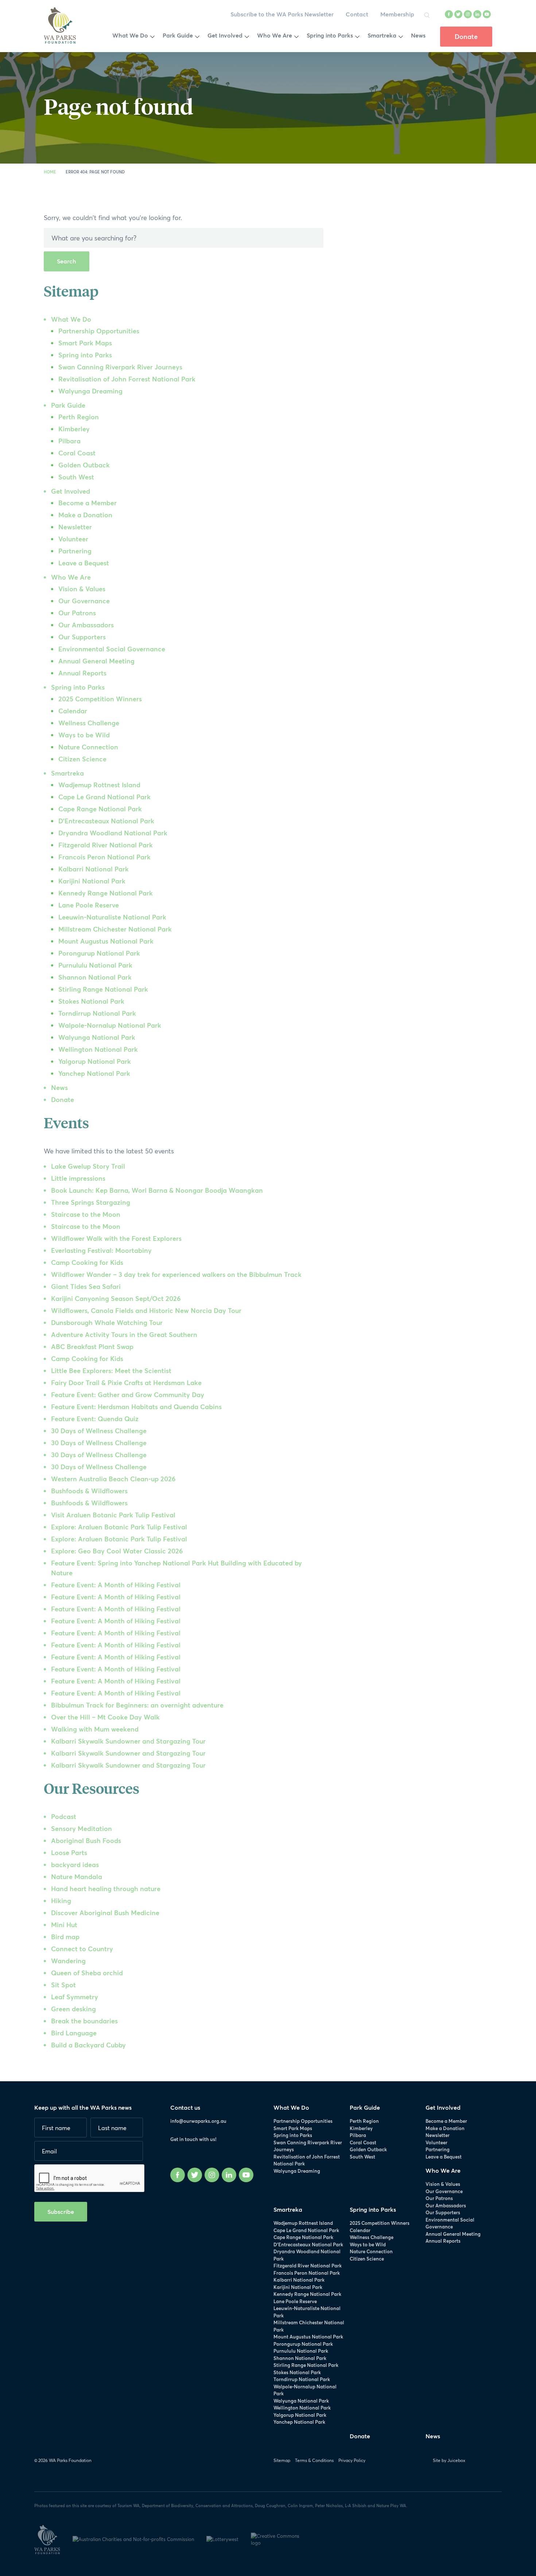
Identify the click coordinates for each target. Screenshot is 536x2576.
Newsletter (75, 527)
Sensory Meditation (81, 1828)
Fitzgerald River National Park (106, 845)
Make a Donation (85, 515)
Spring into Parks (85, 355)
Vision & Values (82, 589)
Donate (63, 1099)
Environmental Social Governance (112, 649)
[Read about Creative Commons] (284, 2538)
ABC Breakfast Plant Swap (92, 1346)
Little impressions (78, 1178)
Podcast (64, 1816)
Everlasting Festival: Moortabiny (101, 1250)
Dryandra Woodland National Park (113, 833)
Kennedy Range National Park (106, 893)
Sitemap (282, 2460)
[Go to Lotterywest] (229, 2538)
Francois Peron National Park (104, 857)
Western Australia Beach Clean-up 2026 (113, 1479)
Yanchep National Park (94, 1073)
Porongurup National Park (99, 953)
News (59, 1087)
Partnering (75, 551)
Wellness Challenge (89, 723)
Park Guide (68, 405)
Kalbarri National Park (94, 869)
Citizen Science (82, 759)
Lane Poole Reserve (89, 905)
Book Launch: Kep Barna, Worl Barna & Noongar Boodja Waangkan (157, 1190)
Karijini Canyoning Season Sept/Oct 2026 (116, 1298)
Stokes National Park (91, 1001)
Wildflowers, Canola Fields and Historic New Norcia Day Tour (146, 1310)
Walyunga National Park (97, 1037)
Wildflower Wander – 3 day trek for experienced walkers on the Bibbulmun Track (176, 1274)
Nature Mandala (77, 1877)
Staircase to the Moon (86, 1214)
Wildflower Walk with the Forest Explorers (116, 1238)
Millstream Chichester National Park (115, 929)
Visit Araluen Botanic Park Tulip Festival (113, 1515)
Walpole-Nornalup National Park (110, 1025)
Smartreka (67, 773)
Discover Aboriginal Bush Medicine (105, 1913)
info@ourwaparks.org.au (198, 2121)
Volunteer (73, 539)
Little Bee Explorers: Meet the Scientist (111, 1371)
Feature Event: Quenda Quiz (95, 1419)
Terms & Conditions (314, 2460)
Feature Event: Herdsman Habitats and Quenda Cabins (136, 1407)
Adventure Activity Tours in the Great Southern (124, 1334)
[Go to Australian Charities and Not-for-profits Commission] (139, 2538)
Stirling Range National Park (103, 989)
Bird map (65, 1937)
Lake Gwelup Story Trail (88, 1166)
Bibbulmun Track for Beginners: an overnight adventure (137, 1705)
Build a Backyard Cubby (88, 2045)
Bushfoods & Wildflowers (89, 1491)
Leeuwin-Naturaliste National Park (112, 917)
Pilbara (69, 441)
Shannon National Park (95, 977)
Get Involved (71, 491)
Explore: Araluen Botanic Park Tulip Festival (119, 1527)
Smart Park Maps (85, 343)
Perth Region (79, 417)
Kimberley (74, 429)
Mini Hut (64, 1925)
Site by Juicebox (449, 2460)
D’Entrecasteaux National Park (106, 821)
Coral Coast (77, 453)
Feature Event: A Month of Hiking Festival (116, 1585)
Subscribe (61, 2212)
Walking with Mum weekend (95, 1729)
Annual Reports (82, 673)
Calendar (73, 711)
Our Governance (84, 601)
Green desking (73, 2009)
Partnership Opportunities (99, 331)
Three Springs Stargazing (91, 1202)
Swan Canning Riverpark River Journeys (120, 367)
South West (76, 477)
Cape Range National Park (100, 809)
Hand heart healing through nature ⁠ (107, 1889)
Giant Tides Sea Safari (86, 1286)
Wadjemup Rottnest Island (99, 785)
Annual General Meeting (96, 661)
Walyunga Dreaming (90, 391)
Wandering (68, 1961)
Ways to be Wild (84, 735)
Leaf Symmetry (75, 1997)
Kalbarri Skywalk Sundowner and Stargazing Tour (128, 1741)
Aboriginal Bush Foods (86, 1840)
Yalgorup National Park (95, 1061)
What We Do (71, 319)
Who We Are (71, 577)
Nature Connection (88, 747)
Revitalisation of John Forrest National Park (127, 379)
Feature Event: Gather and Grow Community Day (128, 1395)
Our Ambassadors (86, 625)
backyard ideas (75, 1865)
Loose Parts (69, 1852)
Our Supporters (82, 637)
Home (50, 172)
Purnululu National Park (95, 965)
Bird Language (74, 2033)
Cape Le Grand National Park (104, 797)
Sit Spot (63, 1985)
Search (67, 261)
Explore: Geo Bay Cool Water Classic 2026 (117, 1551)
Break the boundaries (84, 2021)
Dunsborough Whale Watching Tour (107, 1322)
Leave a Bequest (84, 563)
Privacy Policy (352, 2460)
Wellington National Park (98, 1049)
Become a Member (88, 503)
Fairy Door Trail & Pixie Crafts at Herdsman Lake (126, 1383)
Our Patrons (77, 613)
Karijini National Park (92, 881)
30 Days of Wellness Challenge (99, 1431)
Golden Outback (84, 465)
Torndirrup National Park (97, 1013)
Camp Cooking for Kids (87, 1262)
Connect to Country (82, 1949)
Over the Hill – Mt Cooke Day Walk (105, 1717)
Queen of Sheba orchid (87, 1973)
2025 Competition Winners (100, 699)
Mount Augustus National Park (106, 941)
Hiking (61, 1901)
